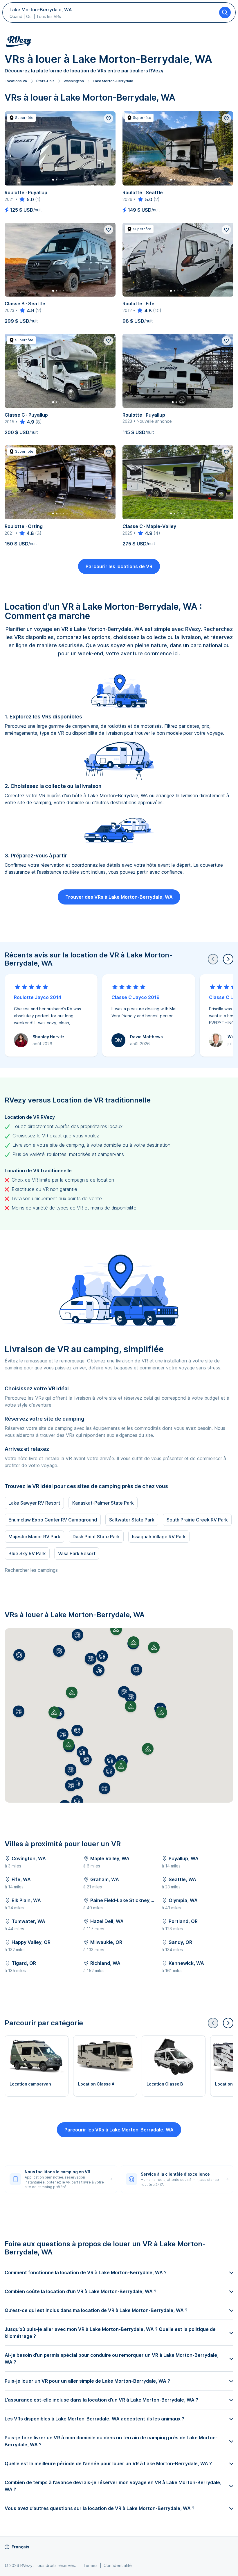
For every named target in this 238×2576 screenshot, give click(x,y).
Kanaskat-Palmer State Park (103, 1503)
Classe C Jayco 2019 (136, 997)
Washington (74, 81)
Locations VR (16, 81)
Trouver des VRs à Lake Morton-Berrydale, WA (119, 897)
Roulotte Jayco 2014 (38, 997)
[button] (86, 1760)
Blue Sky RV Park (27, 1553)
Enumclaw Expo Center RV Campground (53, 1520)
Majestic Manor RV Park (34, 1537)
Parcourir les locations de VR (119, 566)
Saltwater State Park (132, 1520)
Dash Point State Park (96, 1537)
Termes (90, 2565)
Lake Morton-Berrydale (113, 81)
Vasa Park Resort (77, 1553)
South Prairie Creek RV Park (197, 1520)
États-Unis (45, 81)
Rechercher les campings (31, 1570)
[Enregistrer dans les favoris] (109, 118)
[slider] (26, 199)
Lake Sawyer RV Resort (34, 1503)
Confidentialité (118, 2565)
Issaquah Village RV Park (159, 1537)
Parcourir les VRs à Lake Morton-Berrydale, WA (119, 2130)
